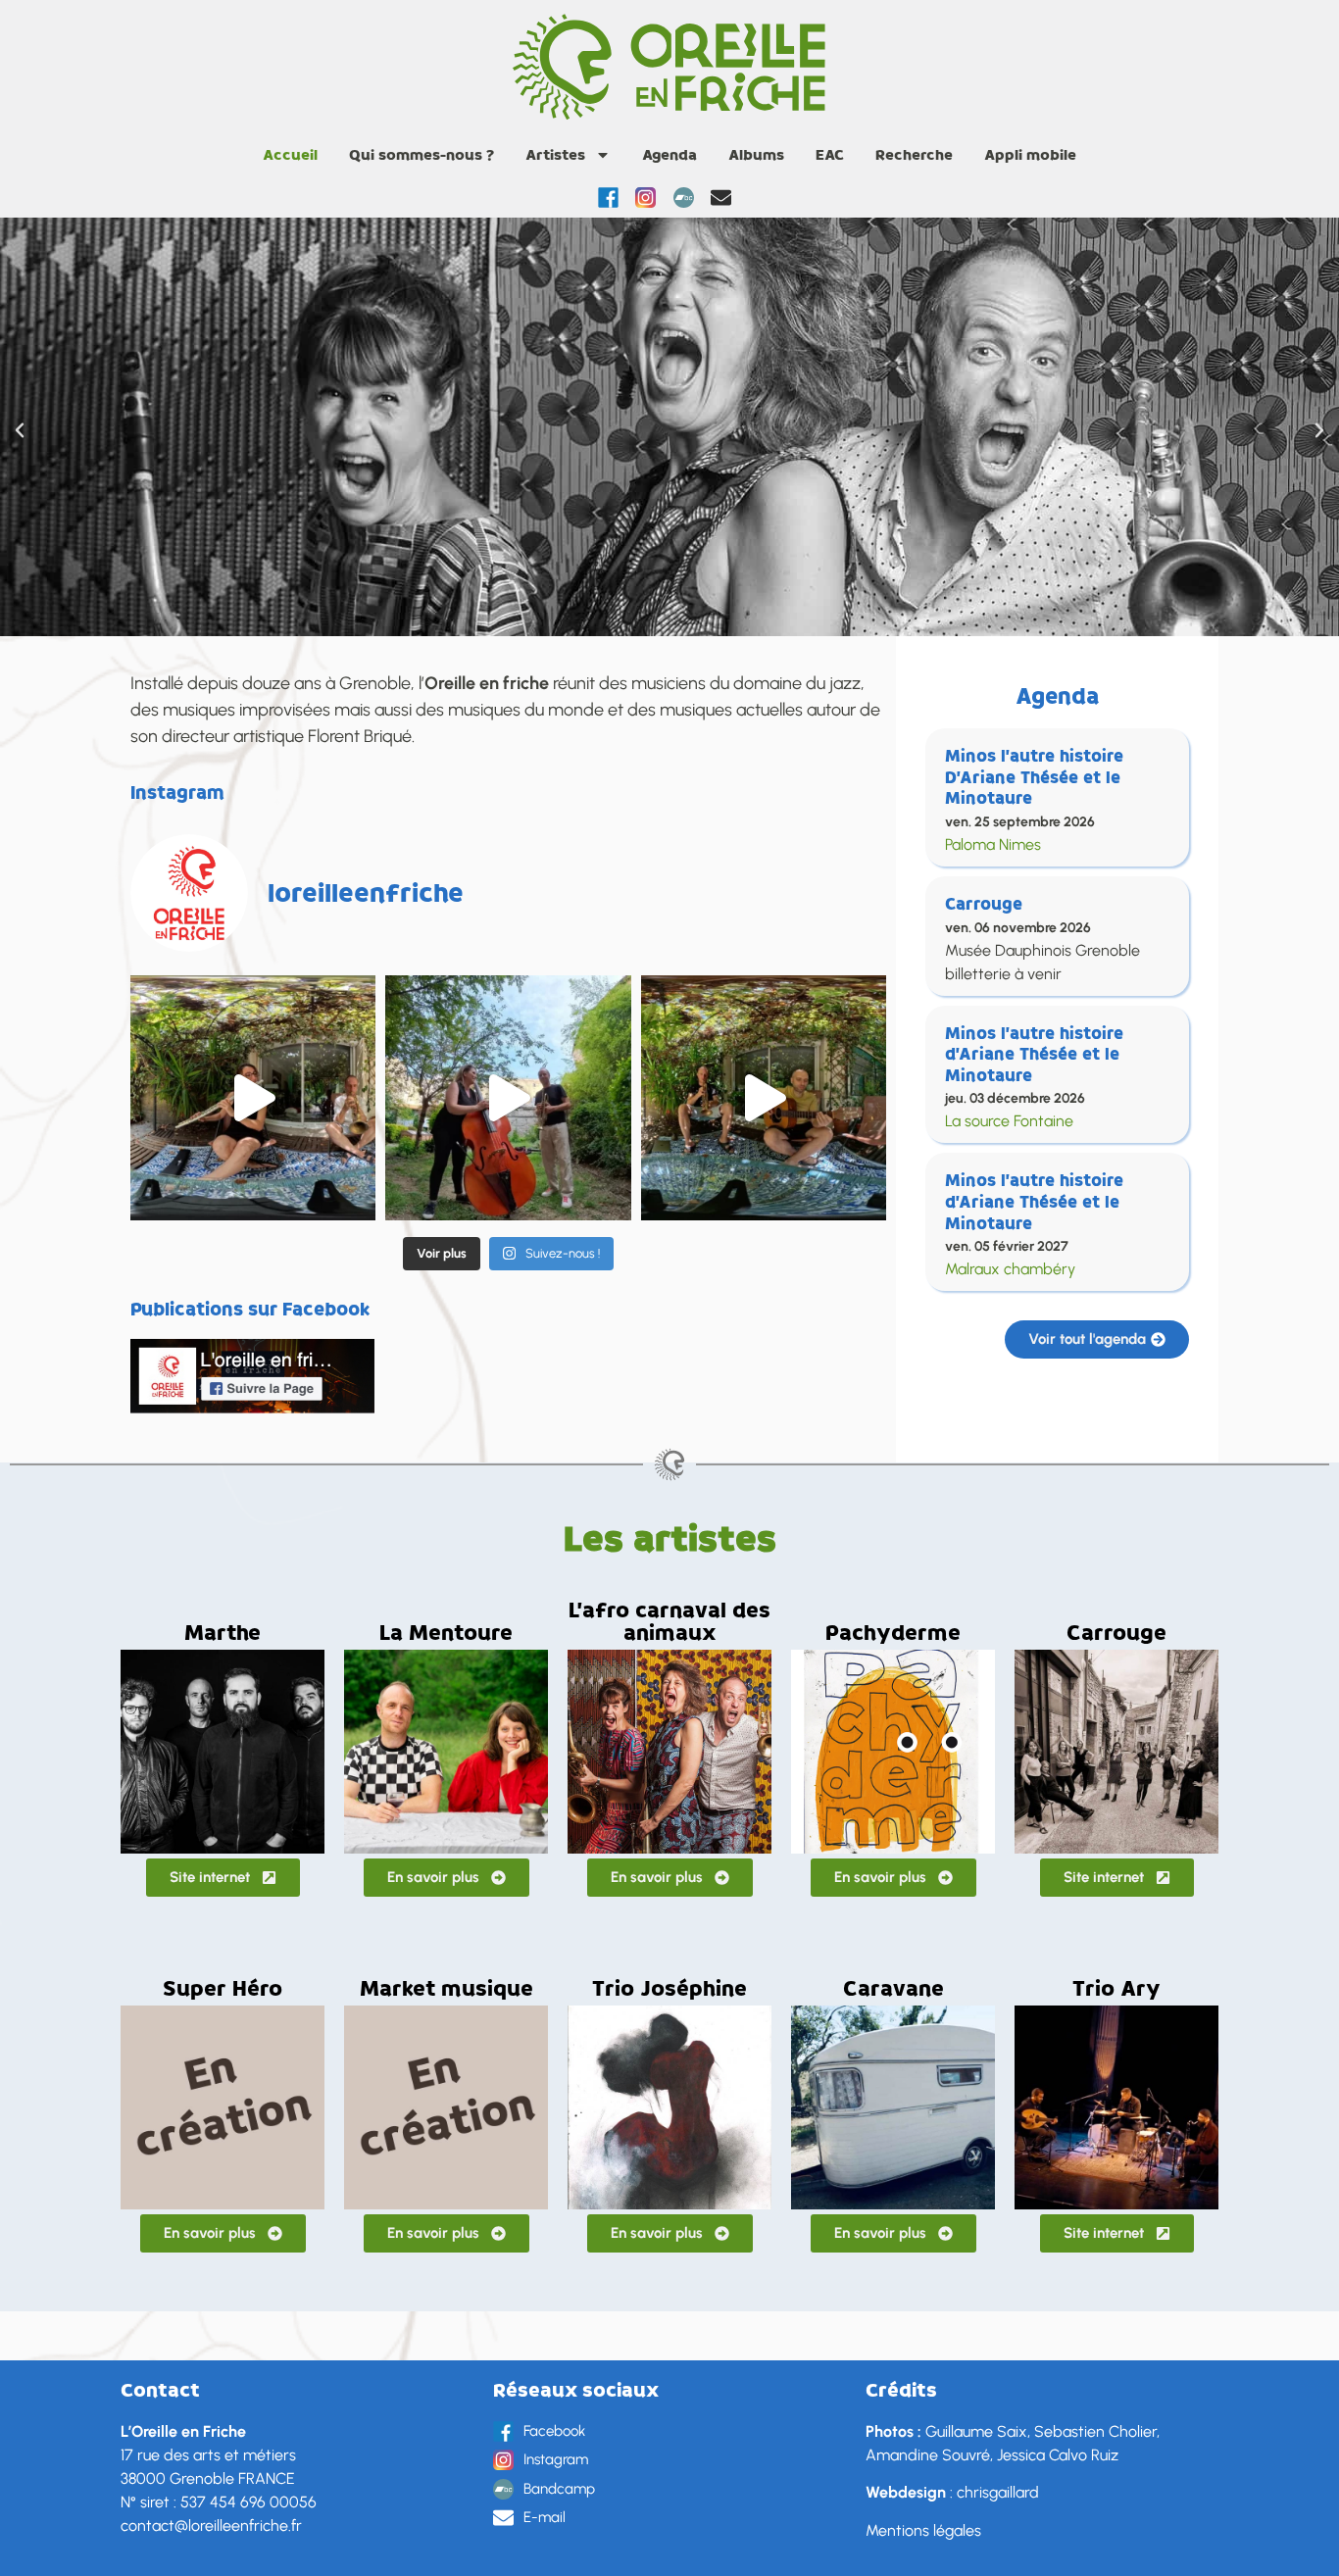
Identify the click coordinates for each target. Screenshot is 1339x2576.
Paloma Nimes (993, 844)
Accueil (290, 155)
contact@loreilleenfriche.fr (211, 2526)
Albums (756, 155)
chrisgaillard (998, 2492)
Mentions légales (923, 2530)
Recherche (914, 155)
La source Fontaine (1009, 1121)
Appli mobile (1030, 155)
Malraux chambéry (1010, 1269)
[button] (20, 430)
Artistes (555, 155)
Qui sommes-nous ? (422, 155)
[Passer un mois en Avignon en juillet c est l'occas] (253, 1098)
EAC (830, 155)
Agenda (669, 155)
